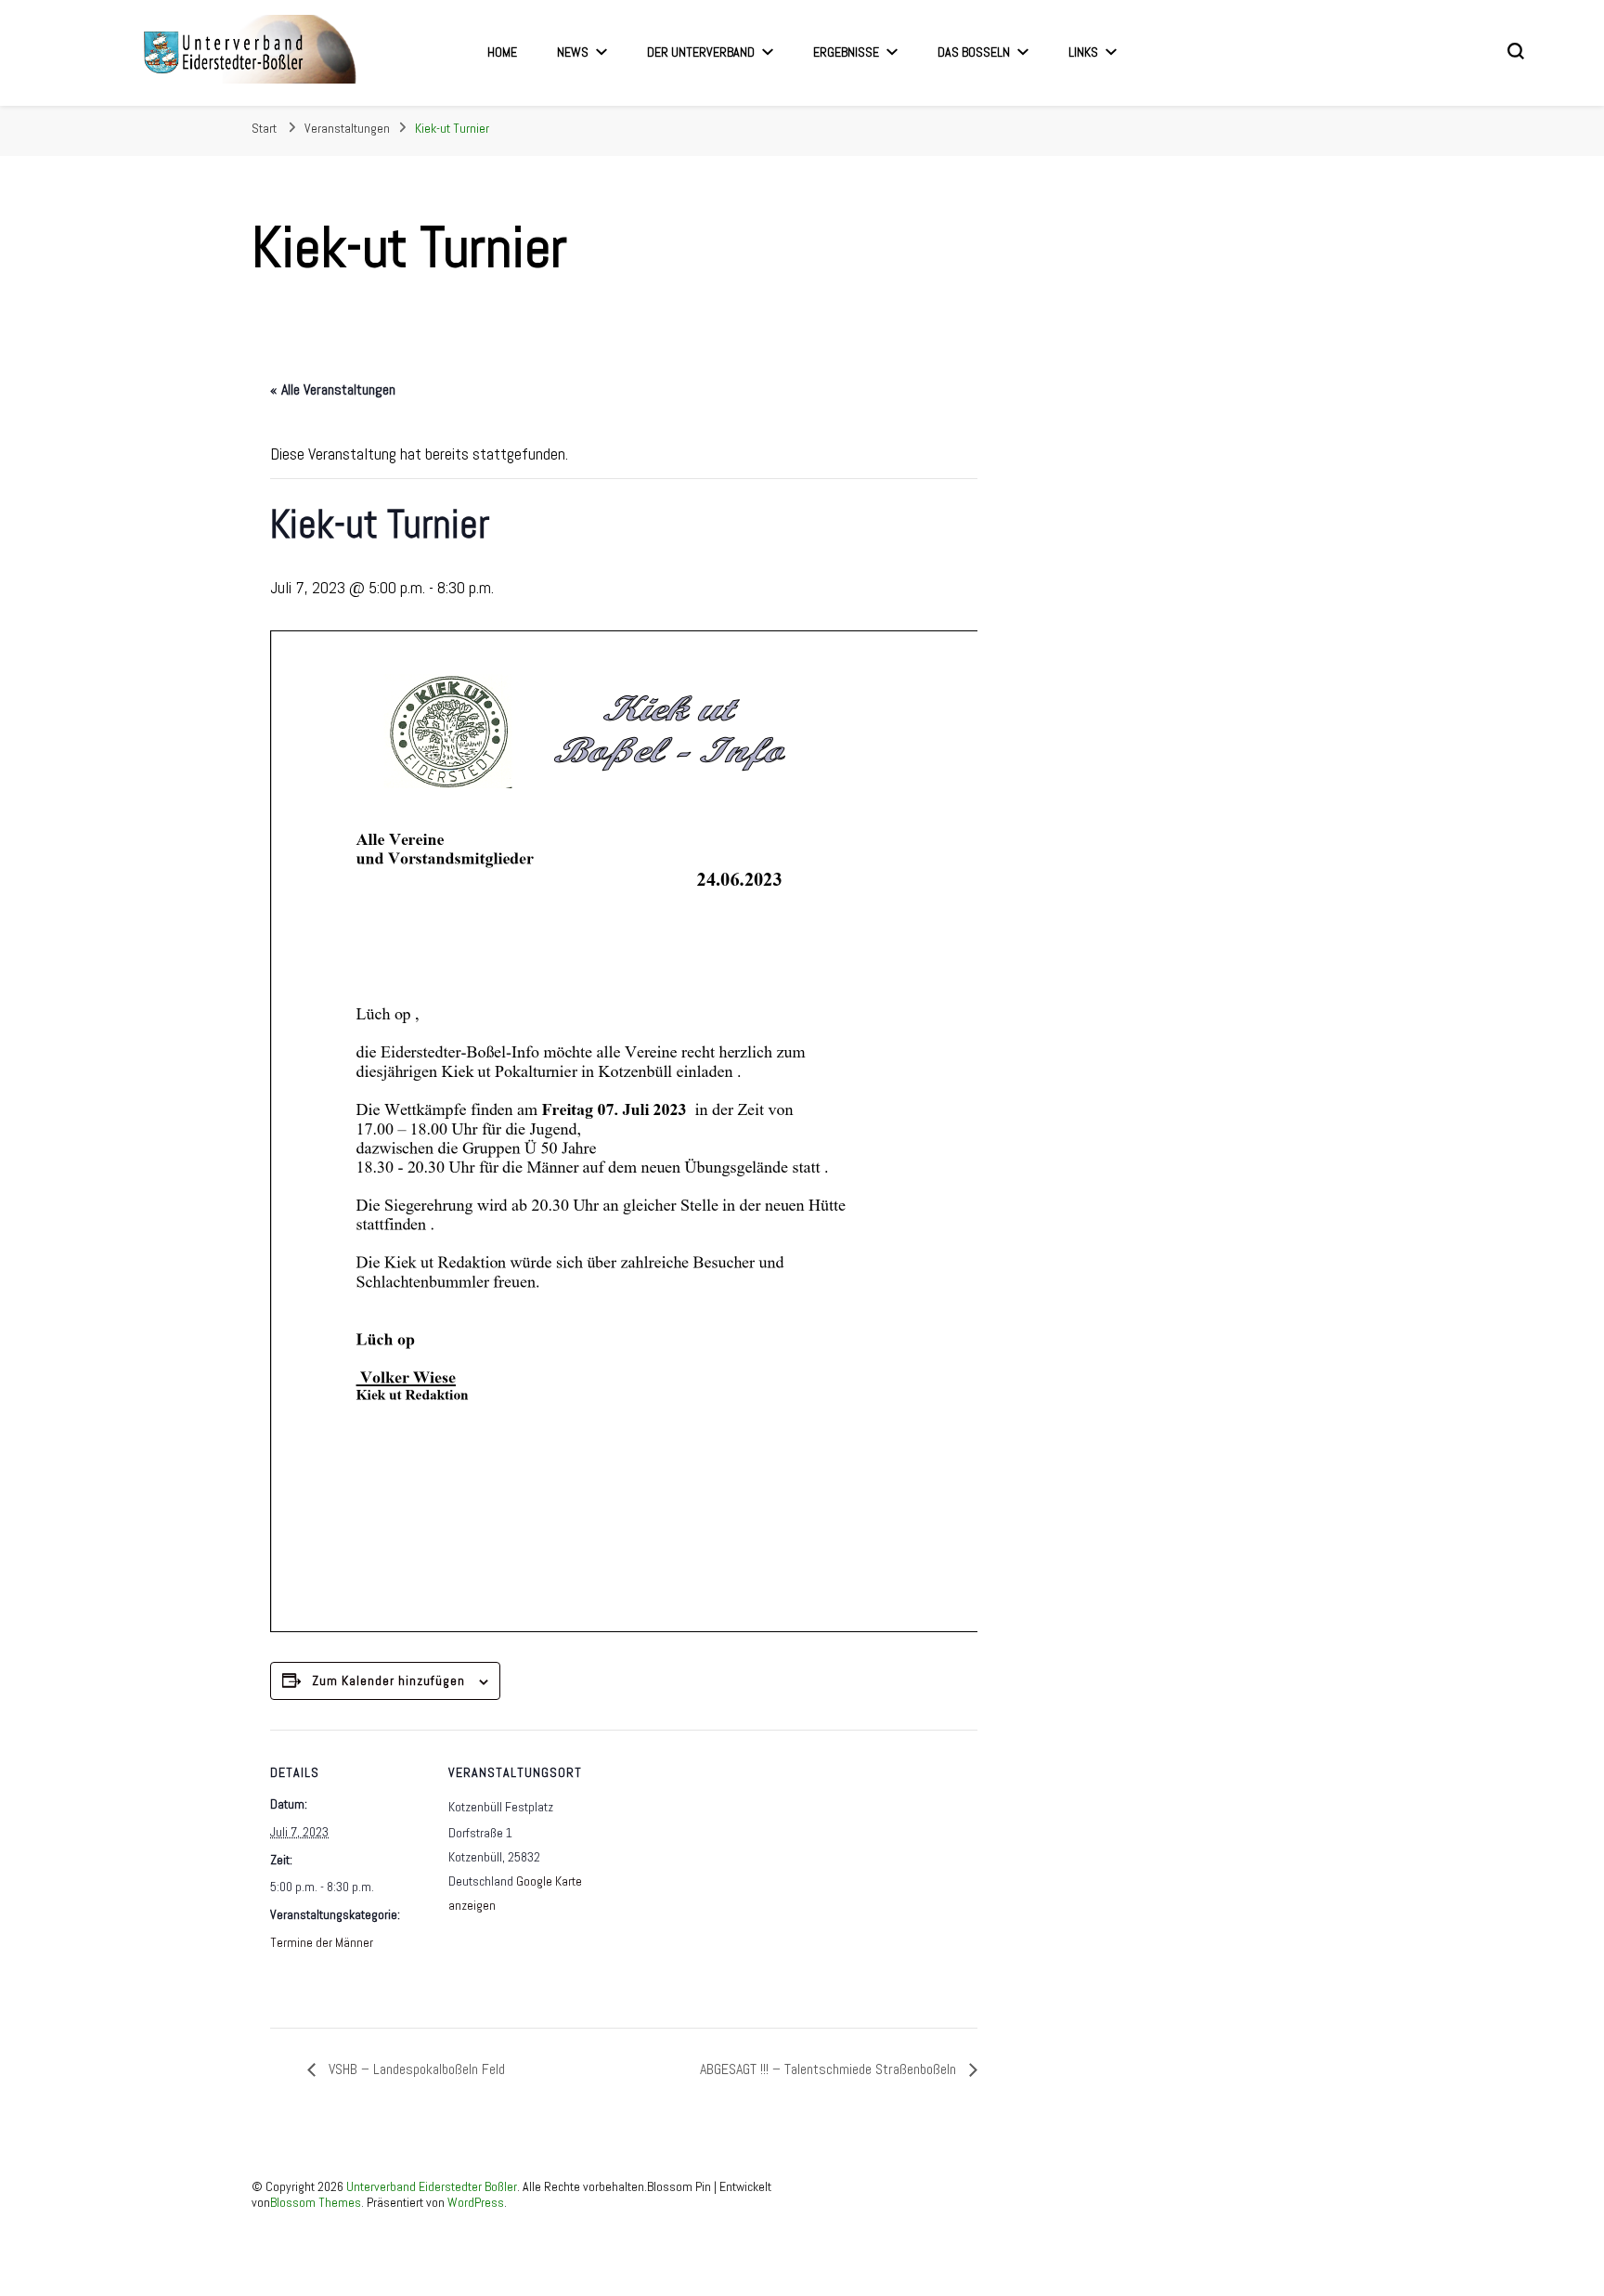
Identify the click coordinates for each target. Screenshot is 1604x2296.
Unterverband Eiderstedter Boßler (432, 2186)
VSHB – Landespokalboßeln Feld (415, 2069)
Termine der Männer (322, 1942)
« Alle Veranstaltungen (333, 389)
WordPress (476, 2202)
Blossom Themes (316, 2202)
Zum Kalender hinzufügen (388, 1680)
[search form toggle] (1516, 51)
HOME (502, 52)
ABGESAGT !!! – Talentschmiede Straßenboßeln (830, 2069)
